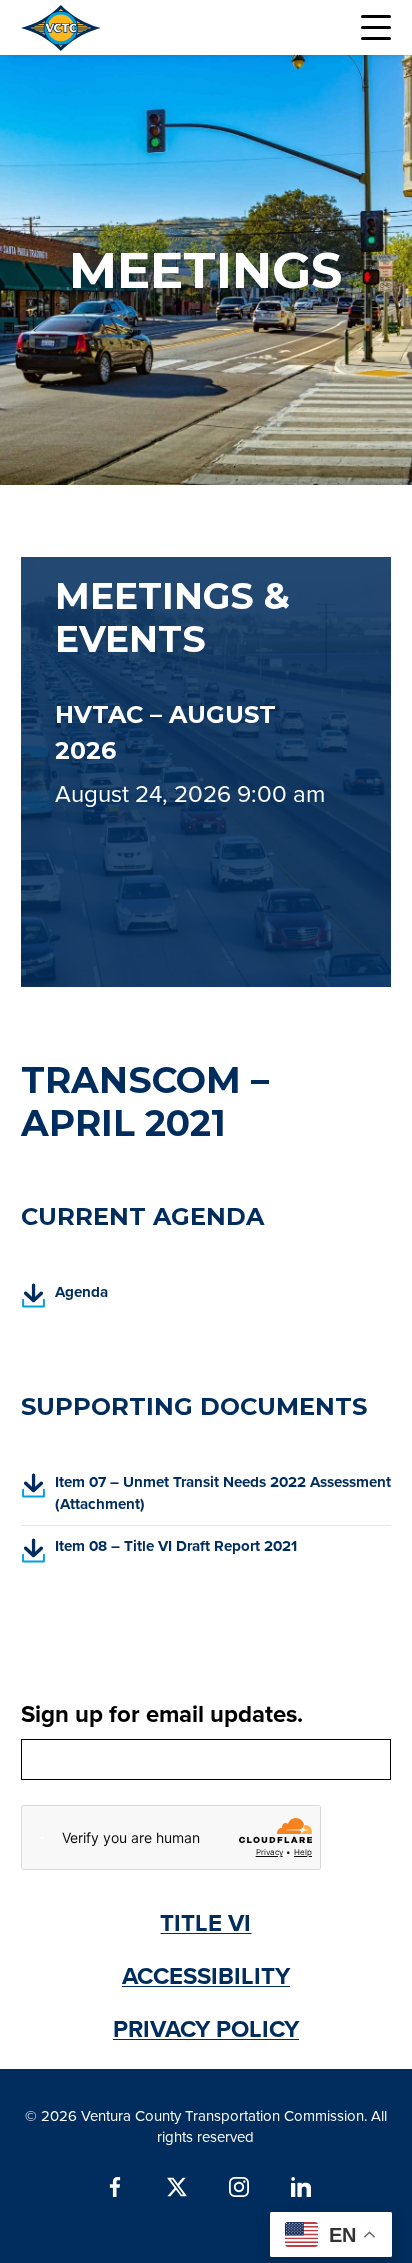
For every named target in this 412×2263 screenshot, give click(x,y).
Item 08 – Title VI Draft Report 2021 (159, 1553)
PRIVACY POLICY (206, 2028)
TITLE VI (205, 1922)
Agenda (65, 1298)
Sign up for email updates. (162, 1713)
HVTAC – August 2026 (165, 732)
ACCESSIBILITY (206, 1975)
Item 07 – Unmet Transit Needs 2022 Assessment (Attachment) (206, 1497)
